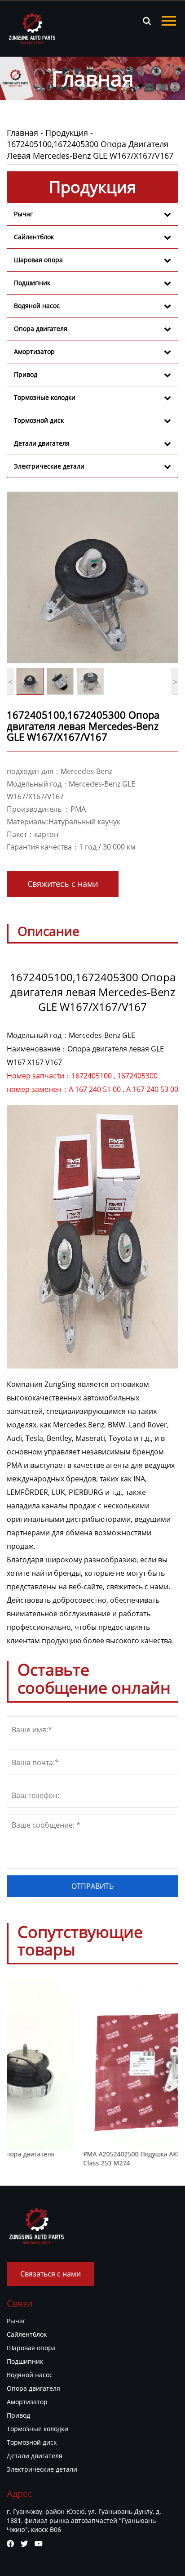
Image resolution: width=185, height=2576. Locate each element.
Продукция (67, 133)
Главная (22, 133)
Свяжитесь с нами (63, 884)
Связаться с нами (51, 2274)
